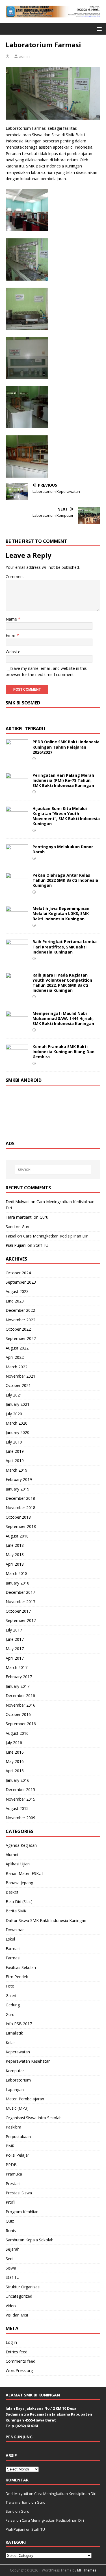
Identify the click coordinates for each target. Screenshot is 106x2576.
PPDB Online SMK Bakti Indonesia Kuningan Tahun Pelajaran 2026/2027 (66, 747)
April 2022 (15, 1357)
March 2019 (17, 1470)
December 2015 (20, 1790)
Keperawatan (18, 2052)
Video (11, 2306)
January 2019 (18, 1489)
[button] (98, 29)
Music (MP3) (17, 2108)
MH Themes (87, 2570)
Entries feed (17, 2352)
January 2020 (18, 1432)
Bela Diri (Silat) (19, 1902)
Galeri (11, 1996)
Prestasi (13, 2184)
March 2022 (17, 1367)
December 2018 (20, 1498)
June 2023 (15, 1301)
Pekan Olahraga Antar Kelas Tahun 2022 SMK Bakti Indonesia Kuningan (65, 880)
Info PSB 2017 (19, 2024)
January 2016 (18, 1780)
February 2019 (19, 1479)
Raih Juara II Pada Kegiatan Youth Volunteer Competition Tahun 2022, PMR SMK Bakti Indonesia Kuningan (62, 983)
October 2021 (18, 1385)
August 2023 (17, 1291)
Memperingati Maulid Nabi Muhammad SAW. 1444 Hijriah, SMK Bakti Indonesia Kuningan (63, 1018)
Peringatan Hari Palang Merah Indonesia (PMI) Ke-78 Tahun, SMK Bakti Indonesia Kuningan (63, 780)
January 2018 (18, 1583)
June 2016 (15, 1752)
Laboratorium (18, 2080)
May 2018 (15, 1555)
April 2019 (15, 1461)
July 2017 (14, 1630)
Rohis (11, 2231)
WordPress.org (19, 2370)
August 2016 (17, 1733)
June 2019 (15, 1451)
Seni (9, 2259)
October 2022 (18, 1329)
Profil (10, 2202)
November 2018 (20, 1508)
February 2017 (19, 1677)
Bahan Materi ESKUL (25, 1873)
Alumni (12, 1855)
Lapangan (15, 2090)
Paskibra (13, 2127)
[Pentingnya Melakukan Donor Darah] (17, 858)
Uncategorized (19, 2296)
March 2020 (17, 1423)
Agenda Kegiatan (21, 1845)
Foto (10, 1986)
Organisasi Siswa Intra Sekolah (34, 2118)
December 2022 (20, 1310)
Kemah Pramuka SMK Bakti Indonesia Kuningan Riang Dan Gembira (63, 1052)
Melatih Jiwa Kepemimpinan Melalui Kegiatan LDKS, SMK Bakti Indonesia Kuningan (61, 913)
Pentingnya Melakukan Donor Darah (63, 849)
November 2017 (20, 1602)
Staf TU (13, 2277)
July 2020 (14, 1414)
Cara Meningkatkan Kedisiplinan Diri (56, 1236)
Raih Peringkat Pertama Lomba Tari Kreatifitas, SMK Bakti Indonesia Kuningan (65, 947)
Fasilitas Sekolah (21, 1967)
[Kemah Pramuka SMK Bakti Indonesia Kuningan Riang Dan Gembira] (17, 1058)
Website (13, 652)
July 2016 (14, 1743)
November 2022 (20, 1320)
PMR (10, 2146)
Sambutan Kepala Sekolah (30, 2240)
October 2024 (18, 1273)
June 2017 (15, 1639)
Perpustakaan (18, 2137)
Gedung (13, 2005)
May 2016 (15, 1761)
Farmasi (13, 1949)
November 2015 (20, 1799)
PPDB (11, 2165)
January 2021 (18, 1404)
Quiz (10, 2221)
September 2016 (21, 1724)
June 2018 (15, 1545)
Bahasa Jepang (19, 1883)
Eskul (10, 1939)
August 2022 (17, 1348)
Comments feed (20, 2361)
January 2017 (18, 1686)
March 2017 (17, 1667)
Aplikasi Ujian (18, 1864)
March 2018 (17, 1573)
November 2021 (20, 1376)
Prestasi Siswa (19, 2193)
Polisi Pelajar (17, 2155)
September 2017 (21, 1620)
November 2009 (20, 1818)
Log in (11, 2342)
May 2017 (15, 1649)
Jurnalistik (14, 2033)
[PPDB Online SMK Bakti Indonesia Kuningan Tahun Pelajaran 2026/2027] (17, 753)
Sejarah (13, 2249)
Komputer (15, 2071)
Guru (44, 1217)
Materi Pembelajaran (25, 2099)
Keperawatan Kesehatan (28, 2061)
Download (15, 1930)
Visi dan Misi (17, 2315)
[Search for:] (53, 1170)
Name (12, 619)
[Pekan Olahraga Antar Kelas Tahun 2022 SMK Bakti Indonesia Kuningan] (17, 886)
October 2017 (18, 1611)
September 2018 (21, 1526)
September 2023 (21, 1282)
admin (24, 56)
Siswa (11, 2268)
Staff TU (41, 1245)
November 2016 (20, 1705)
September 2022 (21, 1338)
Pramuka (14, 2174)
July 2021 (14, 1395)
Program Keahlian (22, 2212)
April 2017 (15, 1658)
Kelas (11, 2043)
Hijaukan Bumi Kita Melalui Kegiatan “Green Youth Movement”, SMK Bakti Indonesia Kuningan (66, 816)
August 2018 (17, 1536)
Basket (12, 1892)
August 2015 (17, 1808)
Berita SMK (16, 1911)
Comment (15, 577)
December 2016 (20, 1696)
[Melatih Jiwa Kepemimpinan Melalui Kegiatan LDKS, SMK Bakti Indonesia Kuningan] (17, 920)
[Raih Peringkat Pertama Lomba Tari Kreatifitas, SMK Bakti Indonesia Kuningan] (17, 953)
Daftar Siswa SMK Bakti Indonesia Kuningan (46, 1920)
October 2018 (18, 1517)
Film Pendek (17, 1977)
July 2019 (14, 1442)
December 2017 (20, 1592)
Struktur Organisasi (23, 2287)
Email (11, 635)
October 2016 (18, 1714)
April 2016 (15, 1771)
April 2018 (15, 1564)
